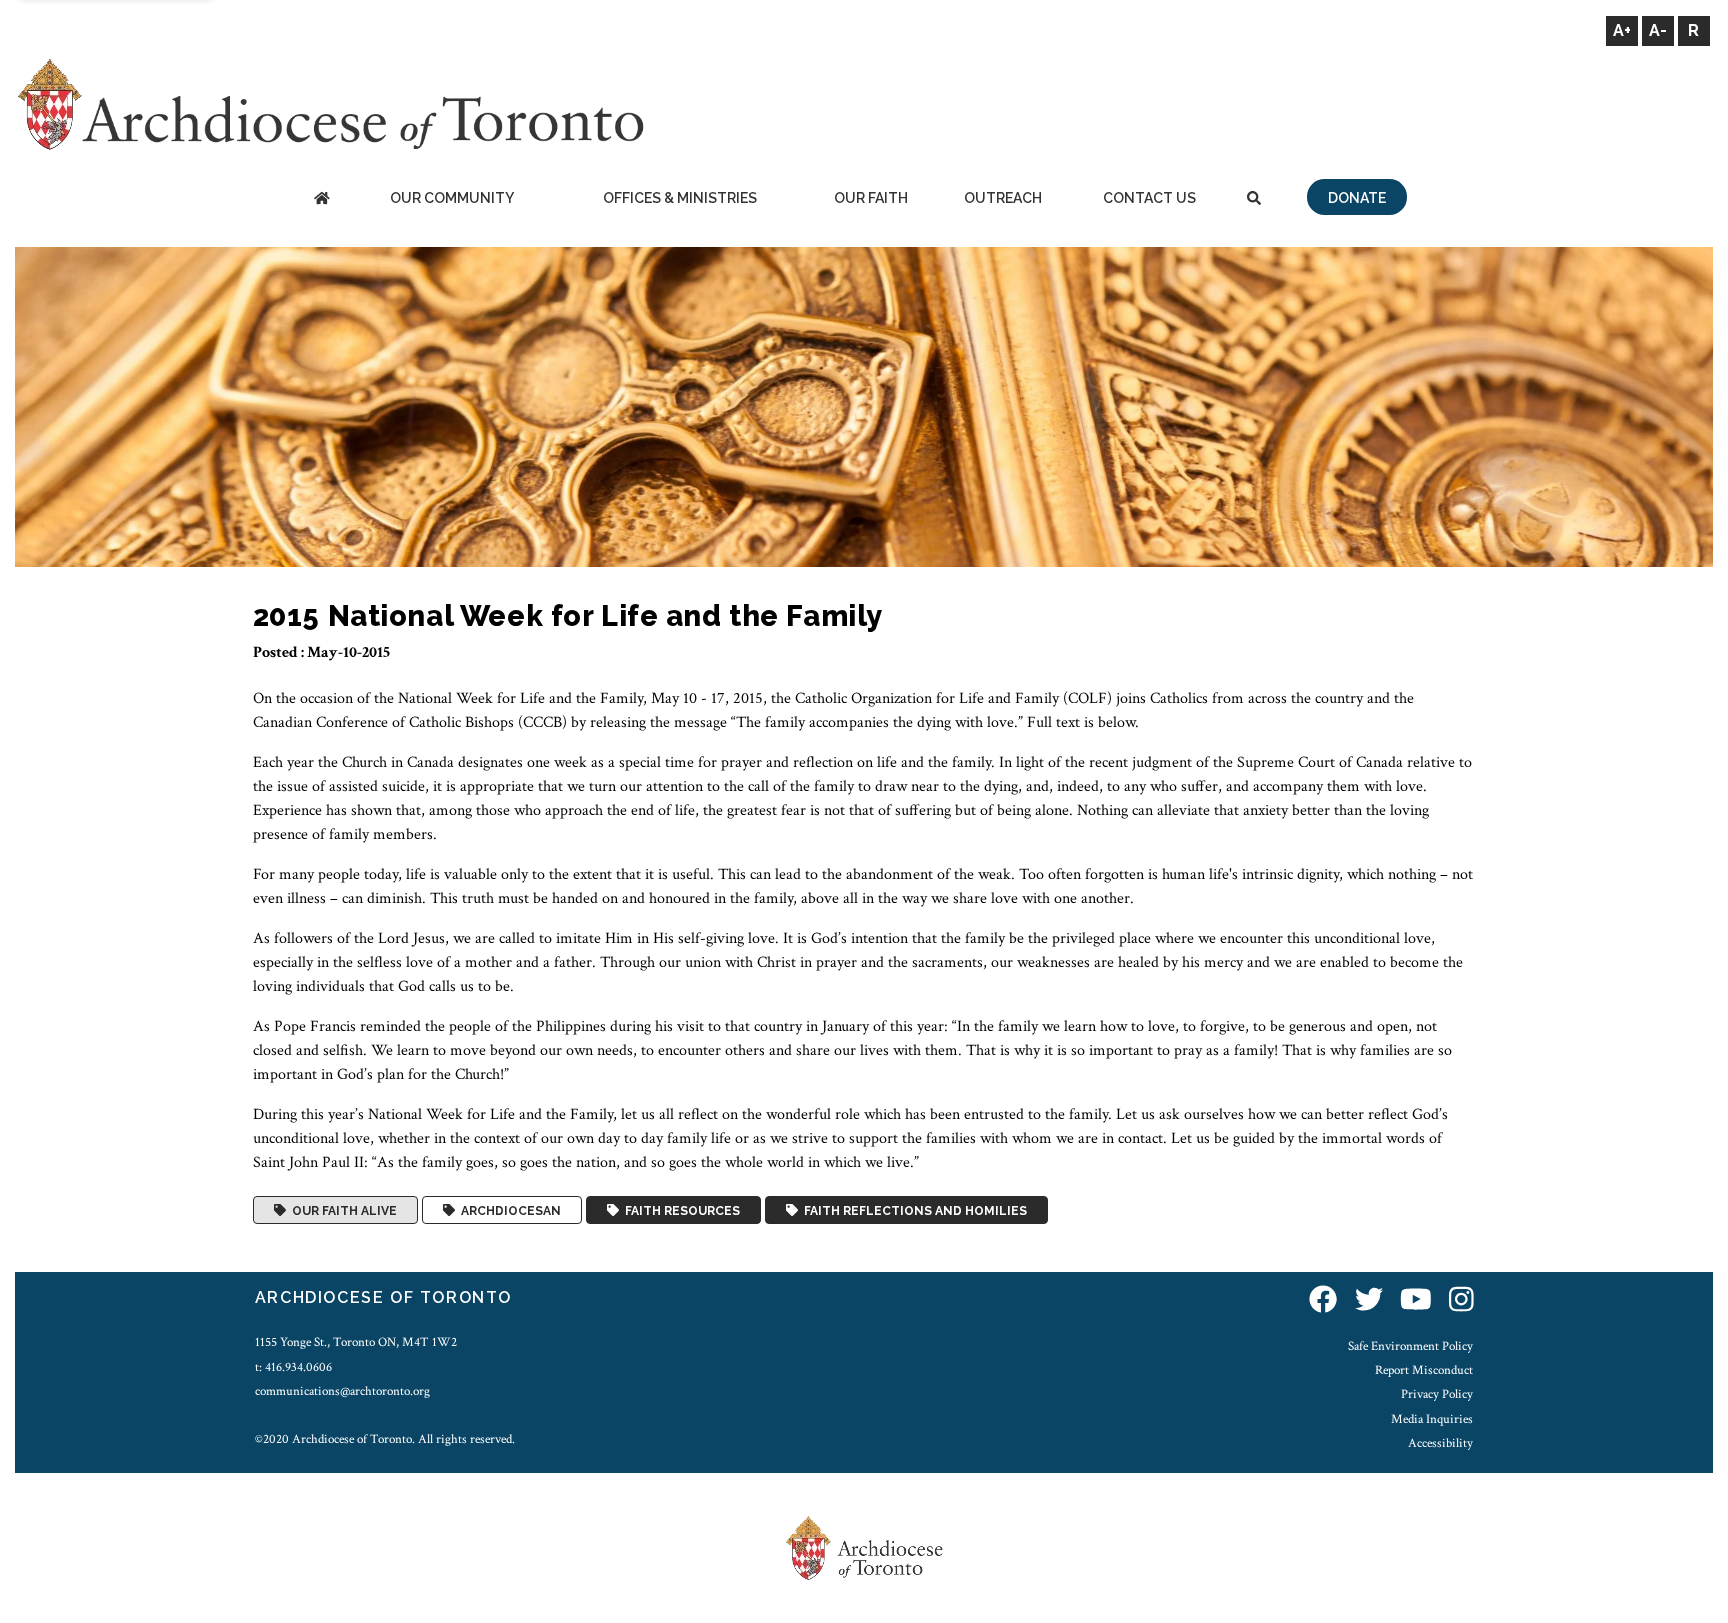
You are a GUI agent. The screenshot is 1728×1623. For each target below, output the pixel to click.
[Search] (1254, 199)
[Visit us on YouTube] (1416, 1300)
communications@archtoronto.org (342, 1391)
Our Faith (871, 198)
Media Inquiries (1432, 1419)
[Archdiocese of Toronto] (329, 103)
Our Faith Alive (341, 1210)
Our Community (452, 198)
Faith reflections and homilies (912, 1210)
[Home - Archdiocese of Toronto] (321, 199)
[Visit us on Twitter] (1369, 1300)
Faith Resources (679, 1210)
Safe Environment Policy (1410, 1346)
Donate (1357, 198)
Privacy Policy (1437, 1394)
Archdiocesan (508, 1210)
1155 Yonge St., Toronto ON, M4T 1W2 (356, 1342)
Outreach (1003, 198)
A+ (1622, 30)
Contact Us (1149, 198)
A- (1658, 30)
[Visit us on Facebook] (1323, 1300)
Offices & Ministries (680, 198)
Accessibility (1440, 1443)
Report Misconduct (1424, 1370)
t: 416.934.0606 (293, 1367)
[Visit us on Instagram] (1461, 1300)
